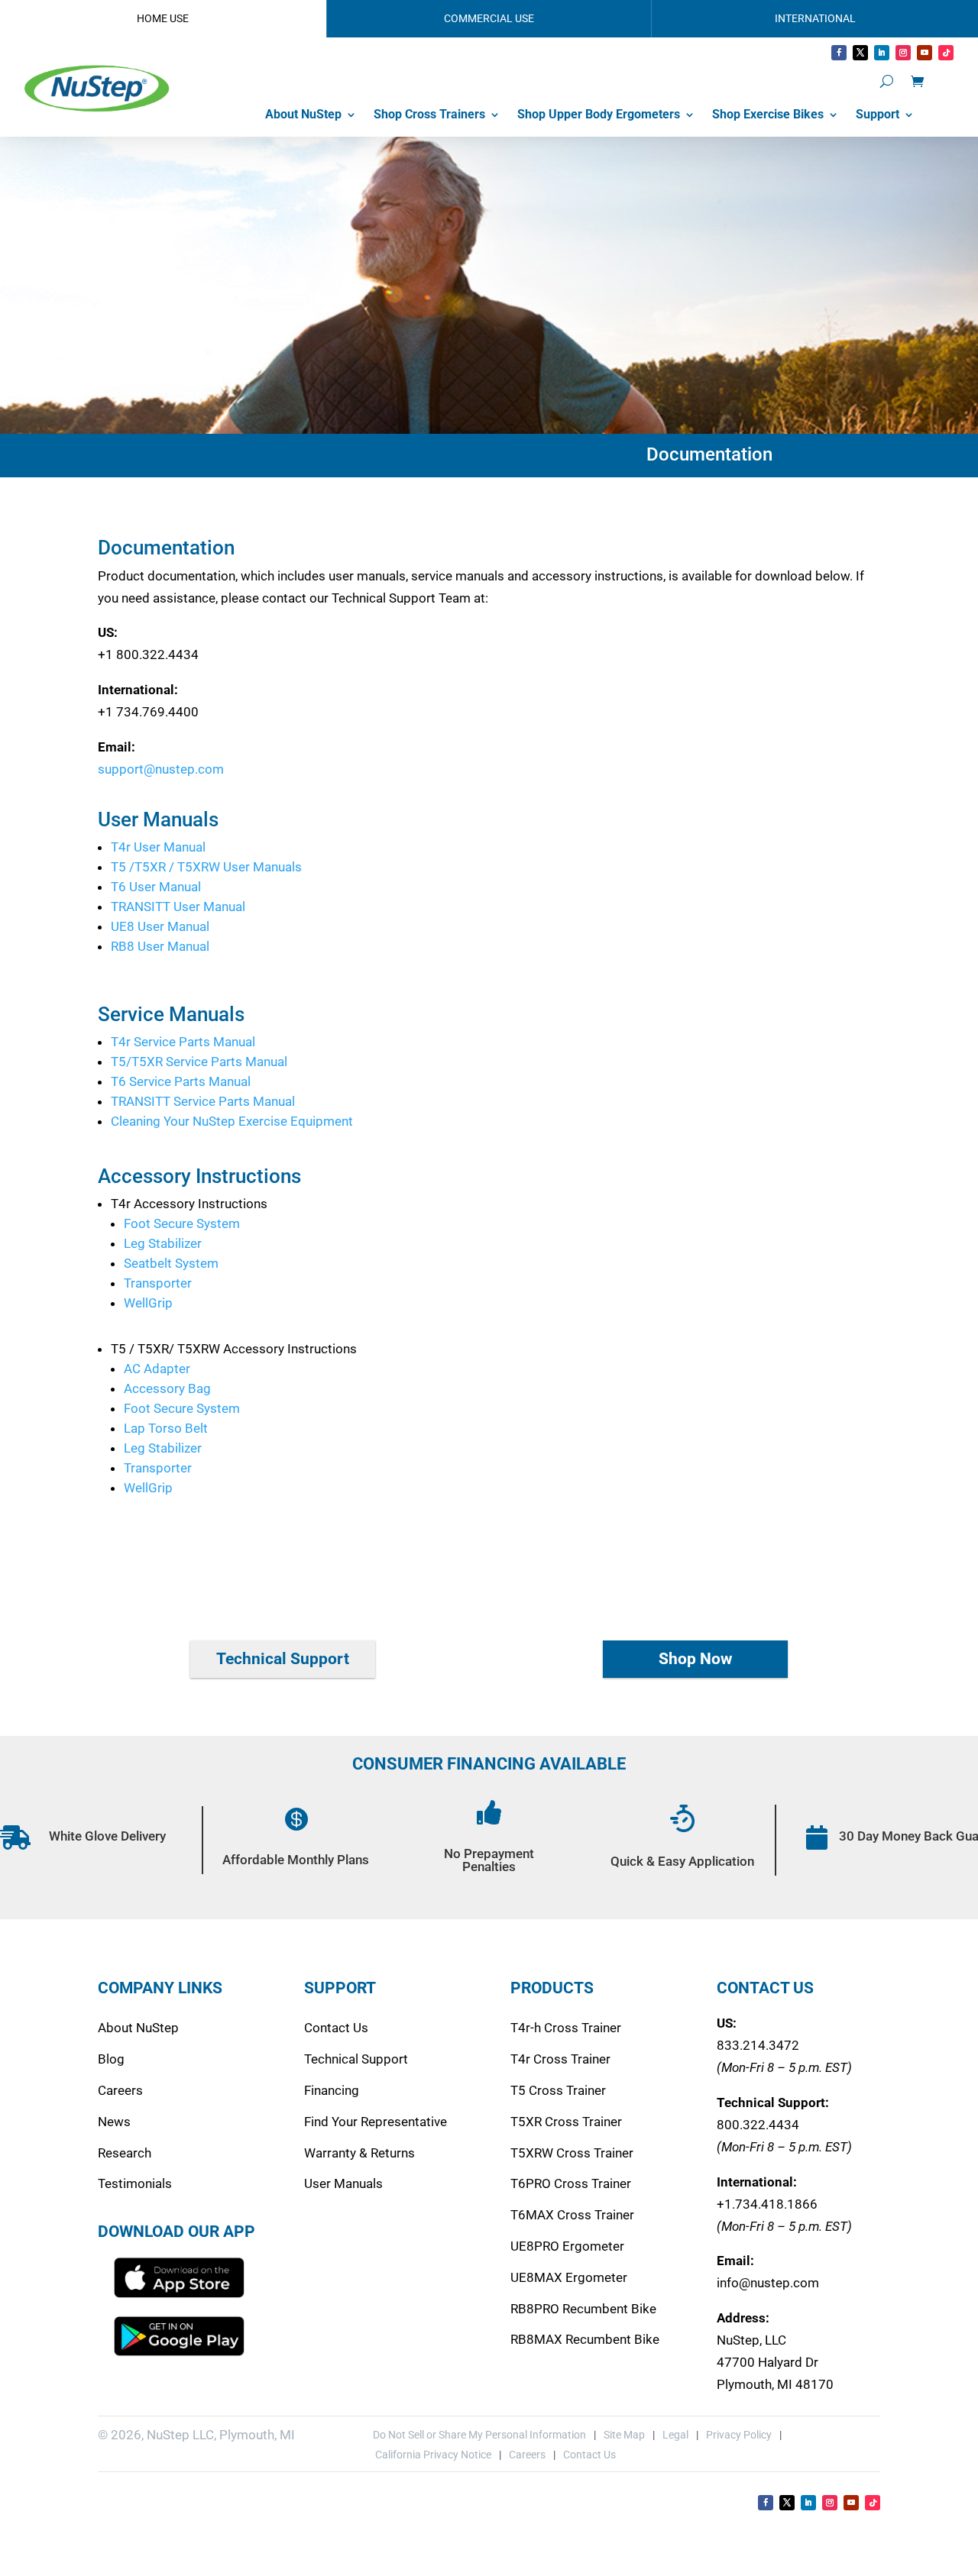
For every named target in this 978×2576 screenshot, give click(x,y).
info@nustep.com (768, 2283)
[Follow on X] (860, 53)
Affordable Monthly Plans (296, 1860)
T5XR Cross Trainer (566, 2122)
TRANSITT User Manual (178, 907)
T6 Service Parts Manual (181, 1081)
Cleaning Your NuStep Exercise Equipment (232, 1121)
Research (125, 2153)
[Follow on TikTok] (946, 53)
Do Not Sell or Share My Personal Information (479, 2435)
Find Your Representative (376, 2122)
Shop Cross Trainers (429, 114)
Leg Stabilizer (163, 1243)
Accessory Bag (167, 1388)
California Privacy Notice (432, 2455)
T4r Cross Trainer (560, 2059)
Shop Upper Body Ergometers (599, 114)
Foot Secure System (182, 1223)
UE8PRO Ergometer (567, 2246)
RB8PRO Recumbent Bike (583, 2309)
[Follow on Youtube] (925, 53)
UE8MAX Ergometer (569, 2277)
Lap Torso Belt (166, 1428)
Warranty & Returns (359, 2153)
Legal (675, 2435)
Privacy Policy (739, 2435)
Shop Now (695, 1659)
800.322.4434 (758, 2125)
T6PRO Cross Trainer (571, 2183)
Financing (332, 2090)
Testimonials (135, 2183)
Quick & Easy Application (682, 1861)
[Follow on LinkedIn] (882, 53)
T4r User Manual (158, 847)
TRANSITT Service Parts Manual (203, 1101)
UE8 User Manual (160, 926)
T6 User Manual (156, 887)
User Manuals (343, 2183)
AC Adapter (157, 1369)
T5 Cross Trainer (558, 2090)
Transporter (158, 1283)
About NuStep (303, 114)
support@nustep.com (161, 769)
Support (878, 114)
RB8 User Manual (160, 946)
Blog (111, 2059)
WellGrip (148, 1303)
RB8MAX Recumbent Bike (585, 2339)
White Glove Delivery (107, 1836)
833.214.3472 (758, 2045)
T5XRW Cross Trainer (572, 2153)
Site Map (624, 2435)
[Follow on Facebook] (839, 53)
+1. (767, 2204)
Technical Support (283, 1659)
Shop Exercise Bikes (768, 114)
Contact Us (336, 2028)
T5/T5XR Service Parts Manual (199, 1062)
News (114, 2122)
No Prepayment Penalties (489, 1860)
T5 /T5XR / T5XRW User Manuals (206, 867)
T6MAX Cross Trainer (572, 2215)
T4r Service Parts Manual (183, 1042)
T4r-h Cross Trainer (566, 2028)
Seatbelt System (171, 1263)
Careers (120, 2090)
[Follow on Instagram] (903, 53)
